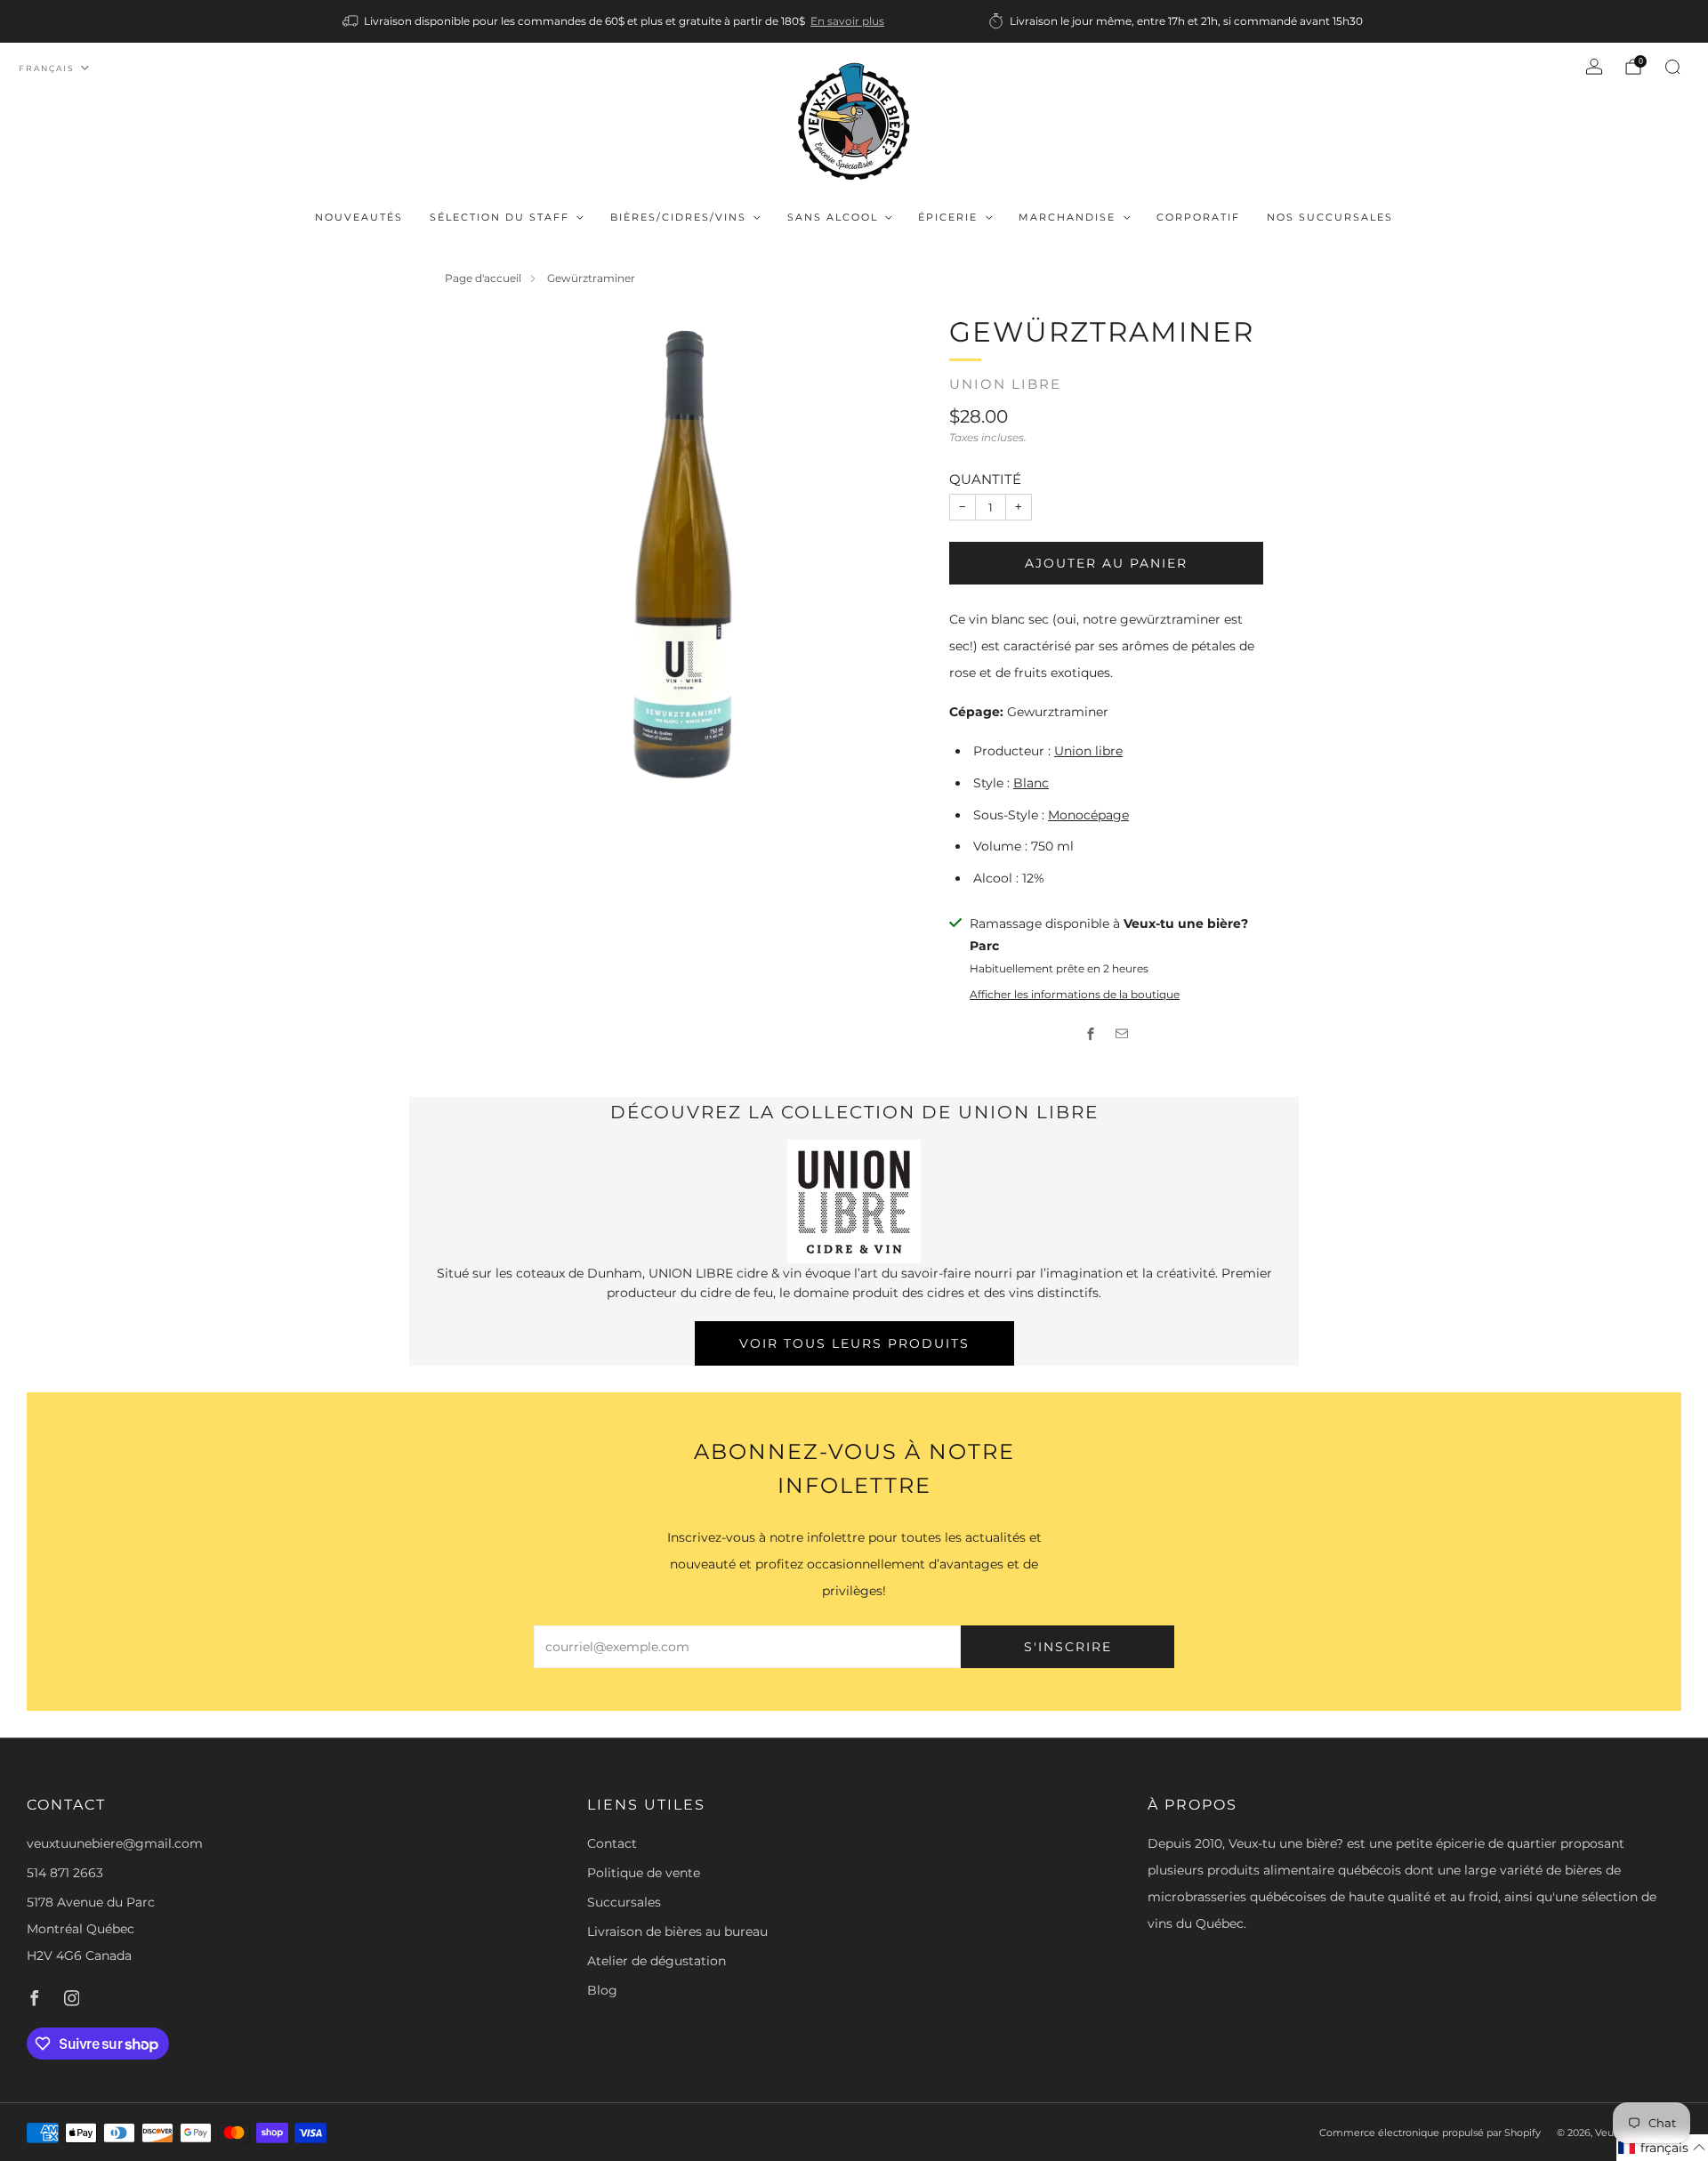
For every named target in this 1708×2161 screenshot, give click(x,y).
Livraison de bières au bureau (677, 1931)
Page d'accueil (483, 278)
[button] (1662, 2148)
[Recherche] (1672, 67)
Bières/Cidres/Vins (678, 217)
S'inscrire (1068, 1647)
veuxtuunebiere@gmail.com (115, 1843)
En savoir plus (847, 21)
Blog (602, 1990)
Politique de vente (644, 1873)
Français (47, 68)
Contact (612, 1843)
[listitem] (615, 21)
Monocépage (1088, 815)
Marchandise (1067, 217)
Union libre (1005, 384)
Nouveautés (359, 217)
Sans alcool (833, 217)
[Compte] (1594, 67)
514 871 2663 (65, 1873)
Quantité (985, 479)
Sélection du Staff (500, 217)
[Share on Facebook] (1091, 1033)
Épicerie (948, 217)
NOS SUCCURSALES (1330, 217)
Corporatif (1198, 217)
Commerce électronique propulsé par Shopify (1430, 2133)
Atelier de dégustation (657, 1961)
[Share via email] (1122, 1033)
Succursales (624, 1902)
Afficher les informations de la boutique (1075, 994)
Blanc (1031, 783)
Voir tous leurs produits (854, 1343)
